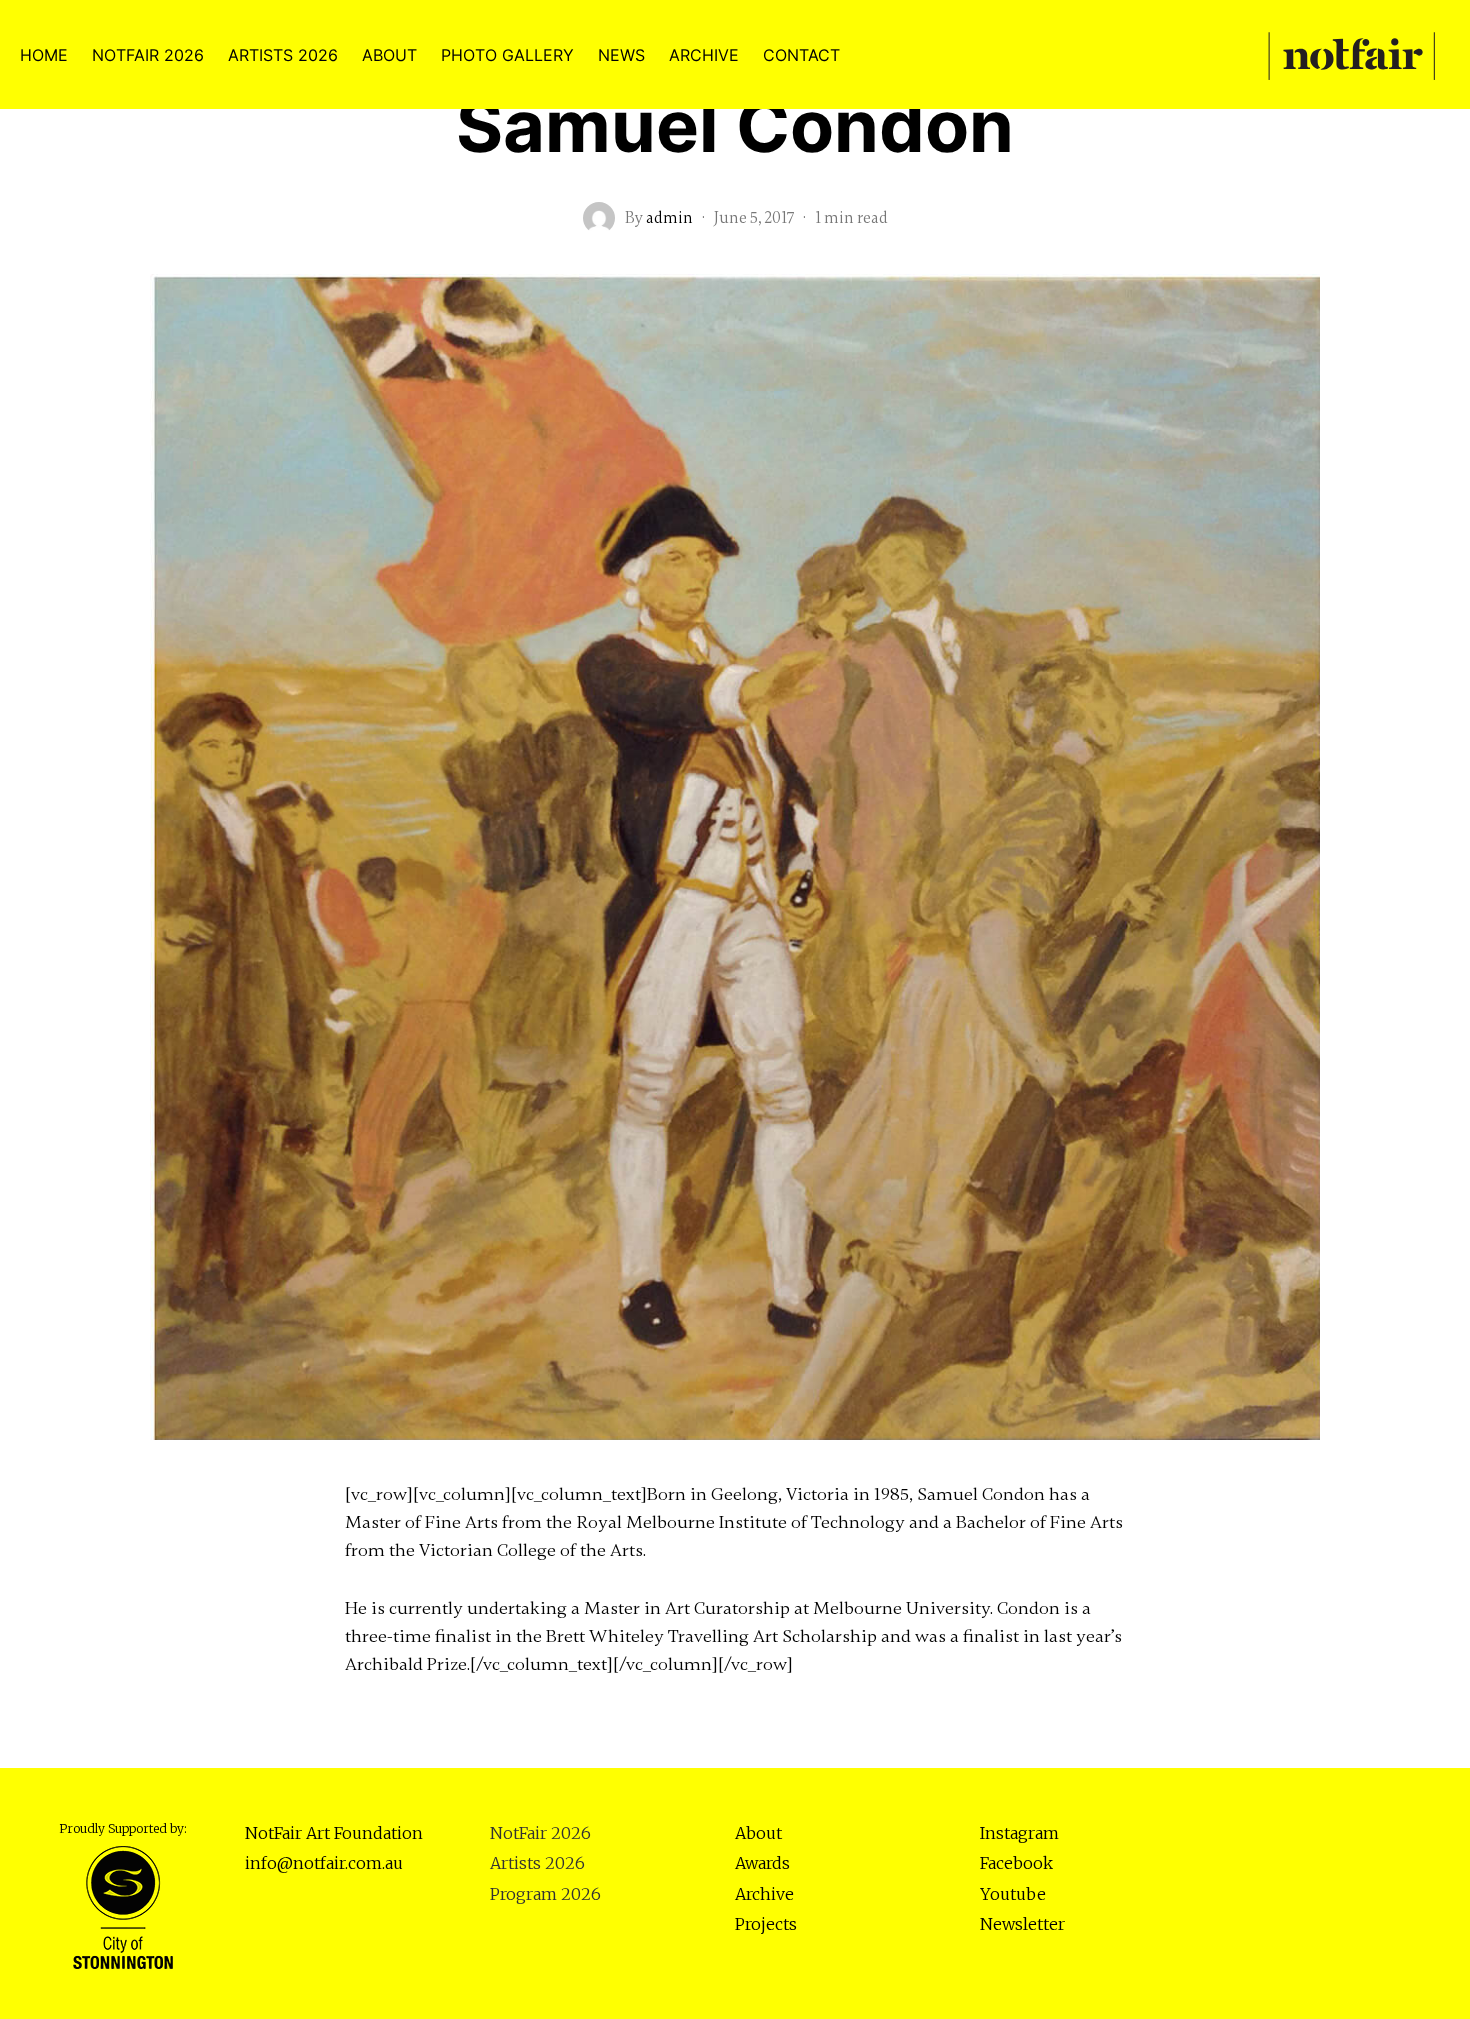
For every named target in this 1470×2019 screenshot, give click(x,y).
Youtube (1013, 1894)
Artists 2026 (537, 1863)
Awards (762, 1863)
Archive (764, 1894)
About (758, 1833)
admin (669, 218)
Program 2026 (545, 1894)
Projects (766, 1924)
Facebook (1016, 1863)
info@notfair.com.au (324, 1863)
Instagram (1019, 1833)
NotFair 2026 (540, 1833)
